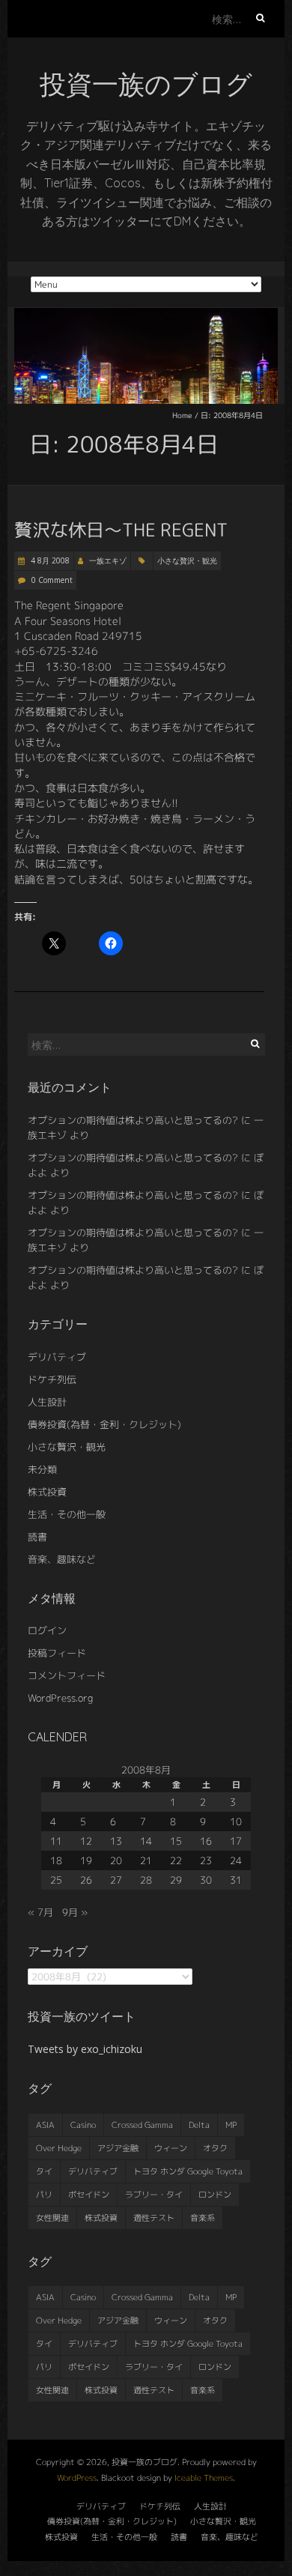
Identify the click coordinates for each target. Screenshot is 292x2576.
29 (176, 1880)
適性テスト (154, 2218)
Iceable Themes (204, 2478)
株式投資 (47, 1492)
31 (236, 1880)
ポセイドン (89, 2195)
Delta (199, 2125)
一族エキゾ (108, 560)
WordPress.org (60, 1698)
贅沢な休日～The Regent (121, 530)
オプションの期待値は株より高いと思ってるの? (133, 1120)
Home (182, 415)
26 (86, 1880)
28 (146, 1880)
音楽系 (203, 2218)
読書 (37, 1537)
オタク (215, 2148)
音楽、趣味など (62, 1559)
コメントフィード (67, 1675)
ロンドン (215, 2195)
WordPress (77, 2478)
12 (86, 1841)
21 (146, 1860)
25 (56, 1880)
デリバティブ (57, 1357)
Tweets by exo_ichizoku (85, 2049)
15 (176, 1841)
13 (116, 1841)
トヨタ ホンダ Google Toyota (188, 2171)
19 (86, 1860)
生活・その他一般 (67, 1514)
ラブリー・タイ (154, 2195)
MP (231, 2125)
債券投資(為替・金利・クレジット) (104, 1424)
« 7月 (40, 1912)
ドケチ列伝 (52, 1379)
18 (56, 1860)
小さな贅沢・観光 (187, 560)
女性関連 (52, 2218)
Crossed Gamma (142, 2125)
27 (116, 1880)
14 (146, 1841)
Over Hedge (59, 2148)
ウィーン (171, 2148)
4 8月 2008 (49, 560)
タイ (44, 2171)
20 (116, 1860)
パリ (44, 2195)
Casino (83, 2125)
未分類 (42, 1469)
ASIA (45, 2125)
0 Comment (52, 580)
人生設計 (47, 1402)
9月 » (75, 1912)
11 (56, 1841)
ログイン (47, 1630)
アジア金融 (118, 2148)
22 (176, 1860)
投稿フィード (57, 1653)
